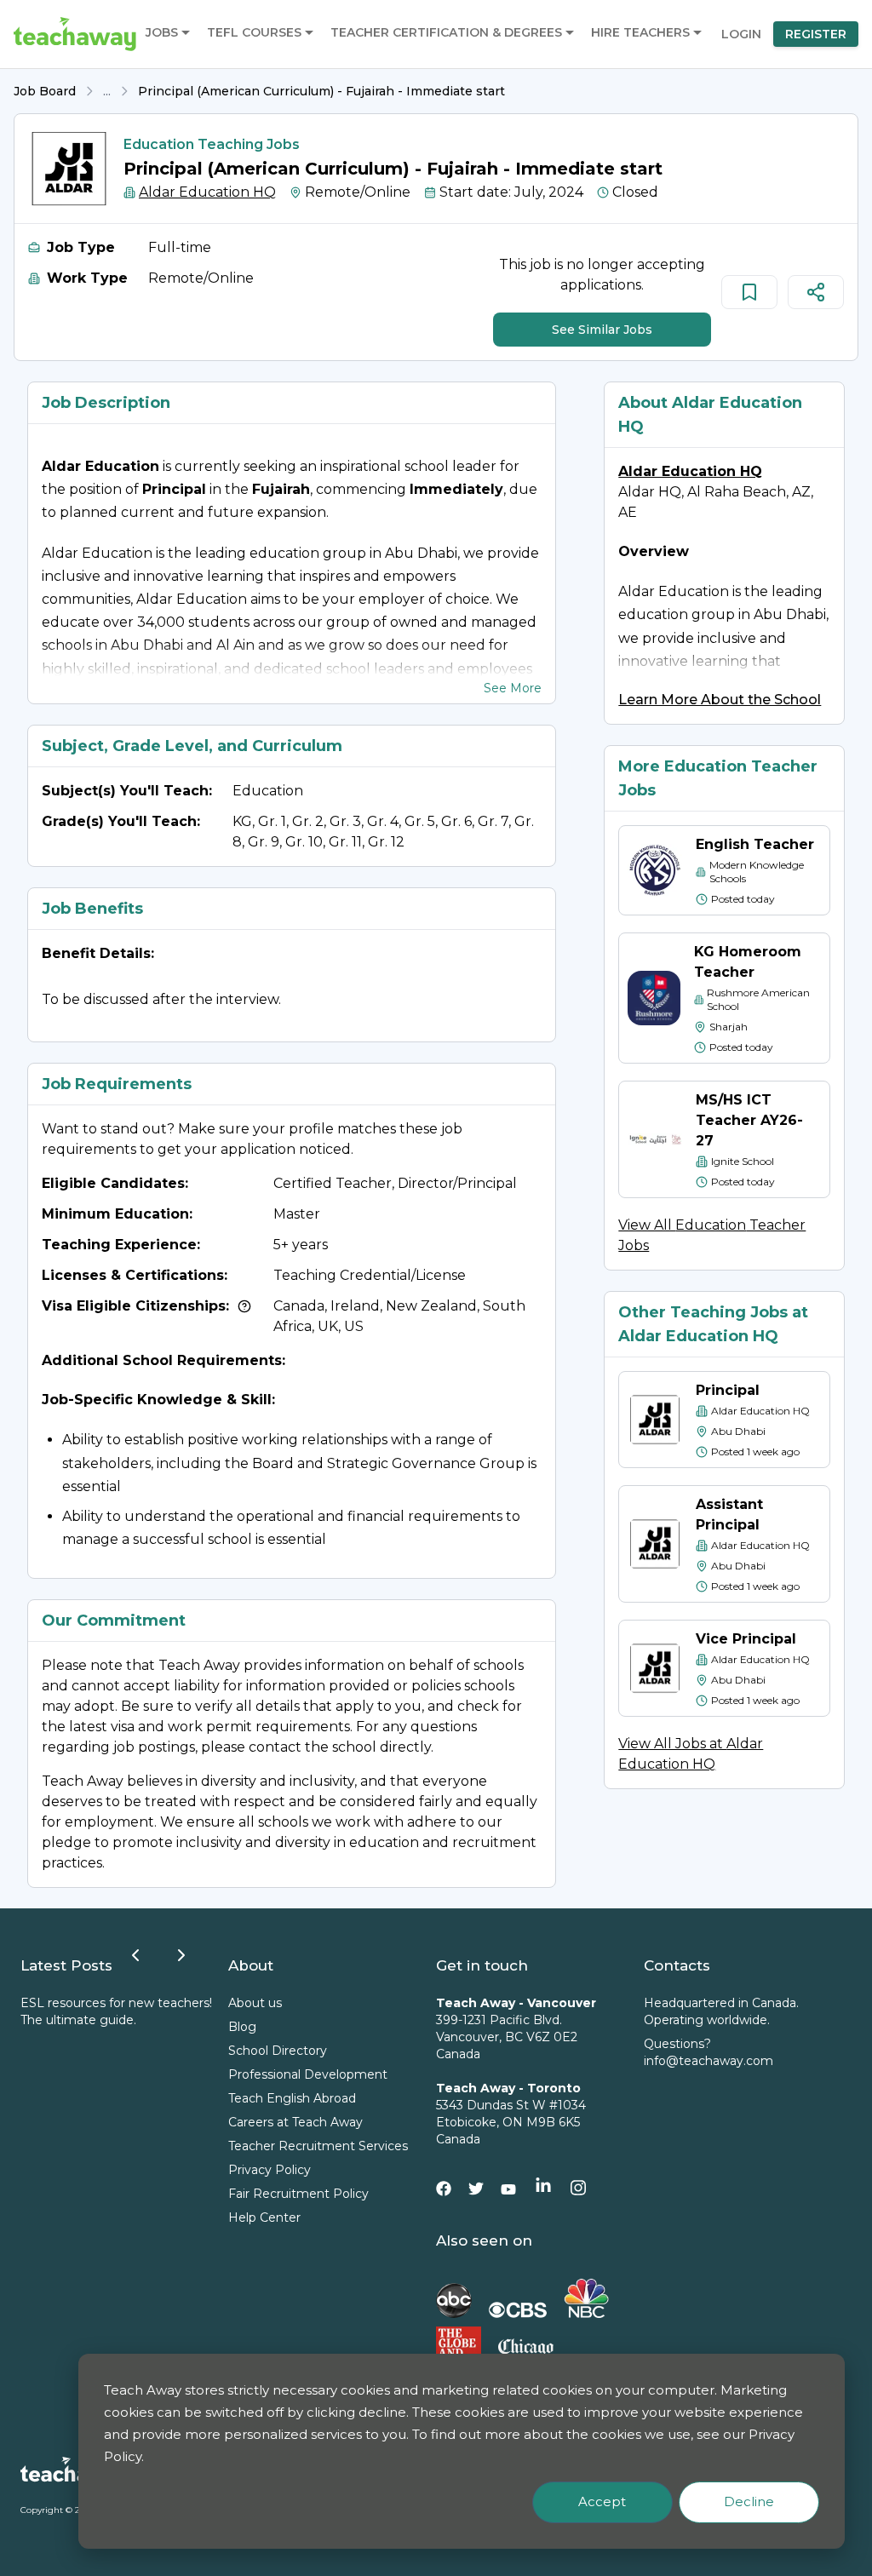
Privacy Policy (270, 2170)
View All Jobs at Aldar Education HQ (691, 1754)
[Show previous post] (135, 1955)
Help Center (264, 2217)
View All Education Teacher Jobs (712, 1235)
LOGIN (741, 34)
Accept (602, 2501)
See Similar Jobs (602, 330)
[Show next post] (181, 1955)
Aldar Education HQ (207, 192)
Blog (242, 2027)
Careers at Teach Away (295, 2122)
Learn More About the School (720, 700)
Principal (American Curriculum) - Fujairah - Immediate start (321, 91)
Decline (749, 2501)
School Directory (278, 2051)
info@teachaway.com (708, 2061)
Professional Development (308, 2074)
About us (255, 2003)
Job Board (45, 91)
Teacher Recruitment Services (318, 2146)
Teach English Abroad (292, 2098)
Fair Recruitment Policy (298, 2194)
